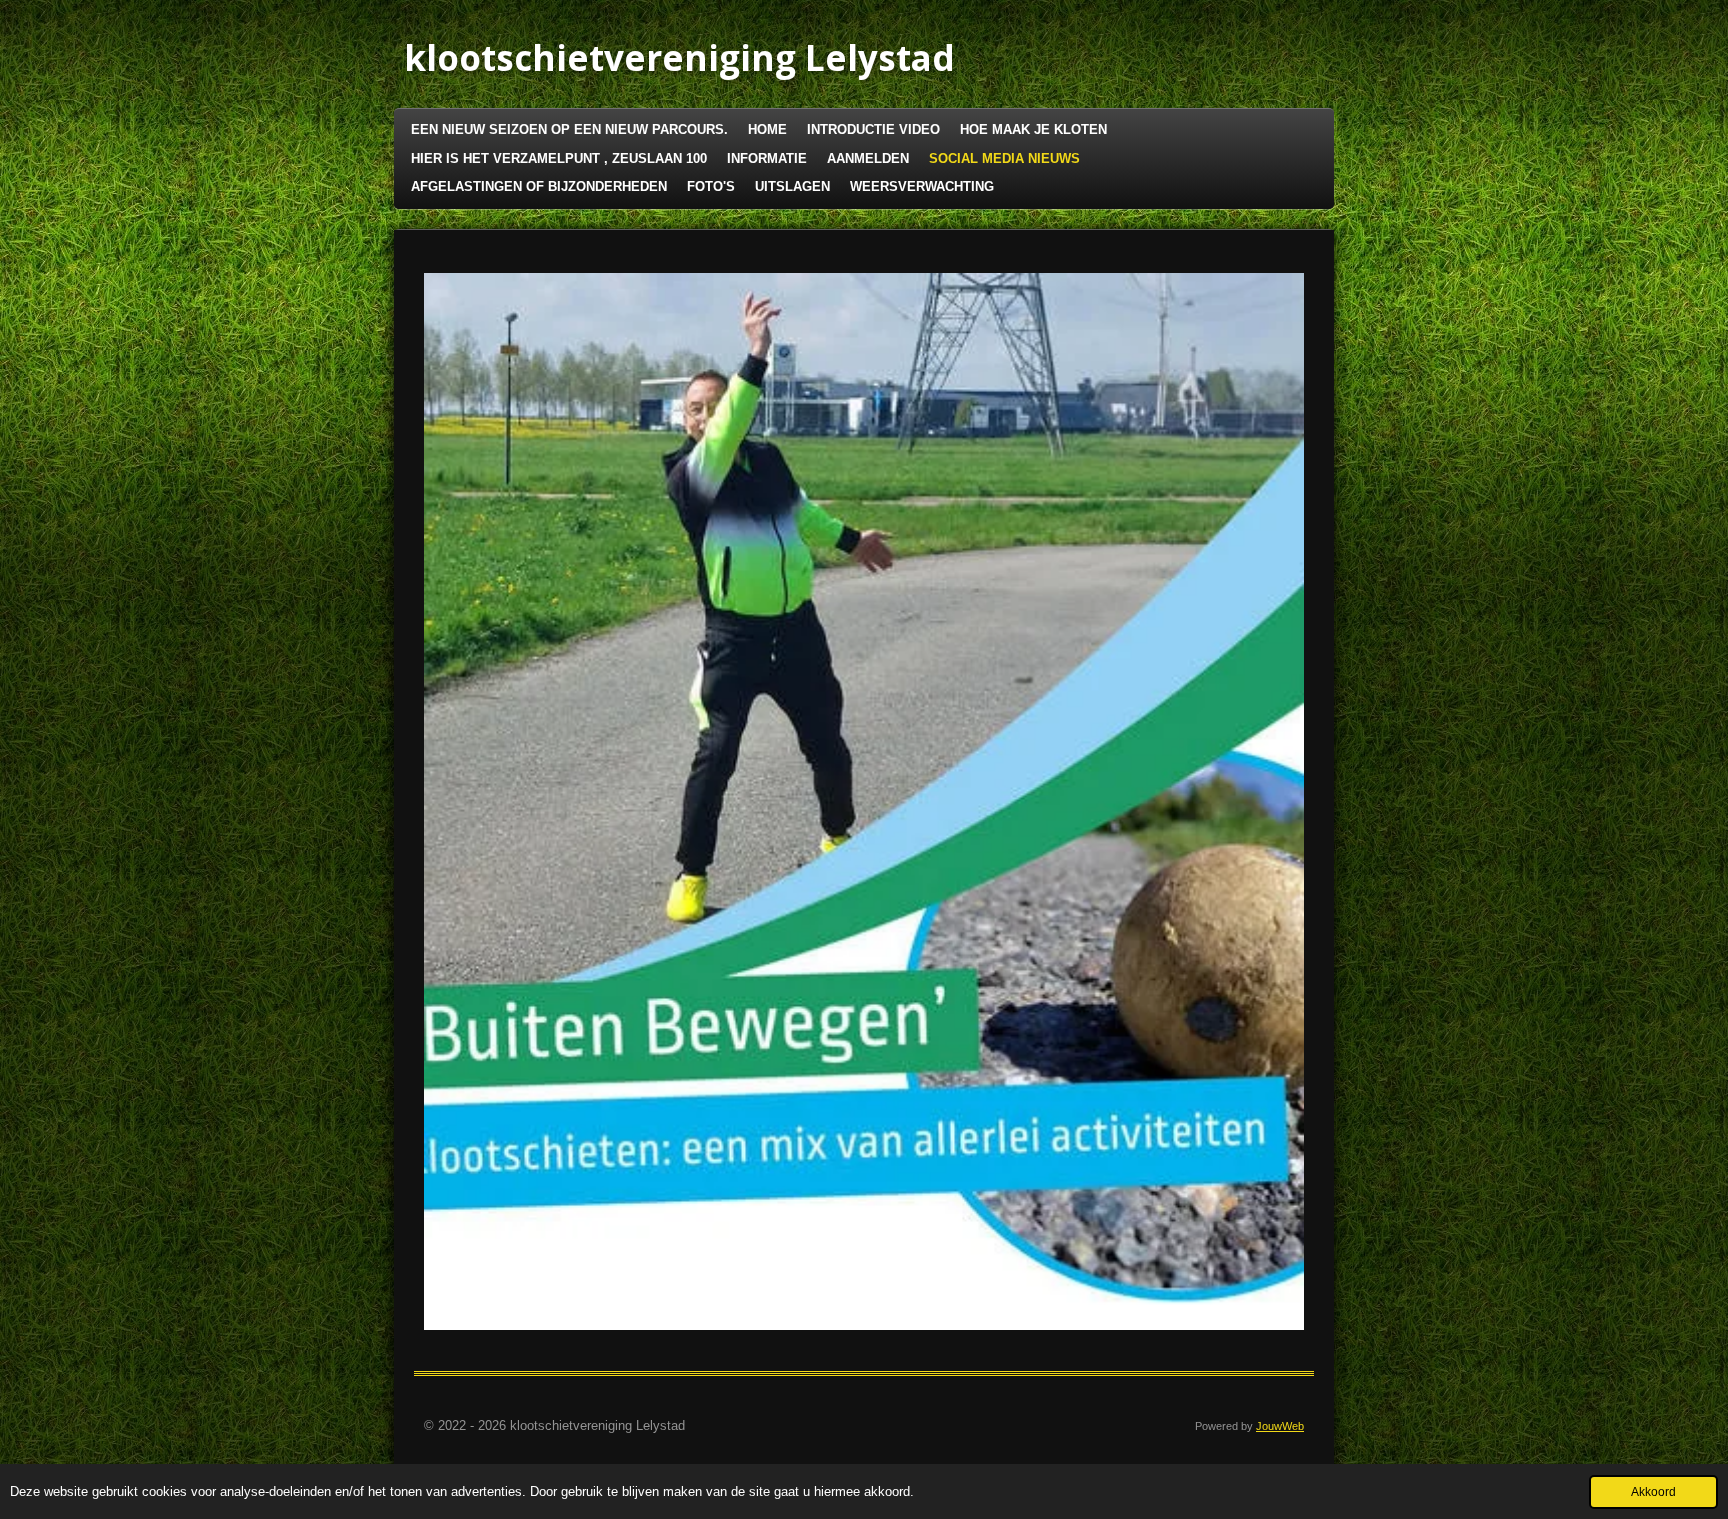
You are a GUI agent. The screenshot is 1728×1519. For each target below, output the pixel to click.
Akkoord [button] (1653, 1491)
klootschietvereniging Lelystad (679, 57)
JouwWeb (1280, 1426)
